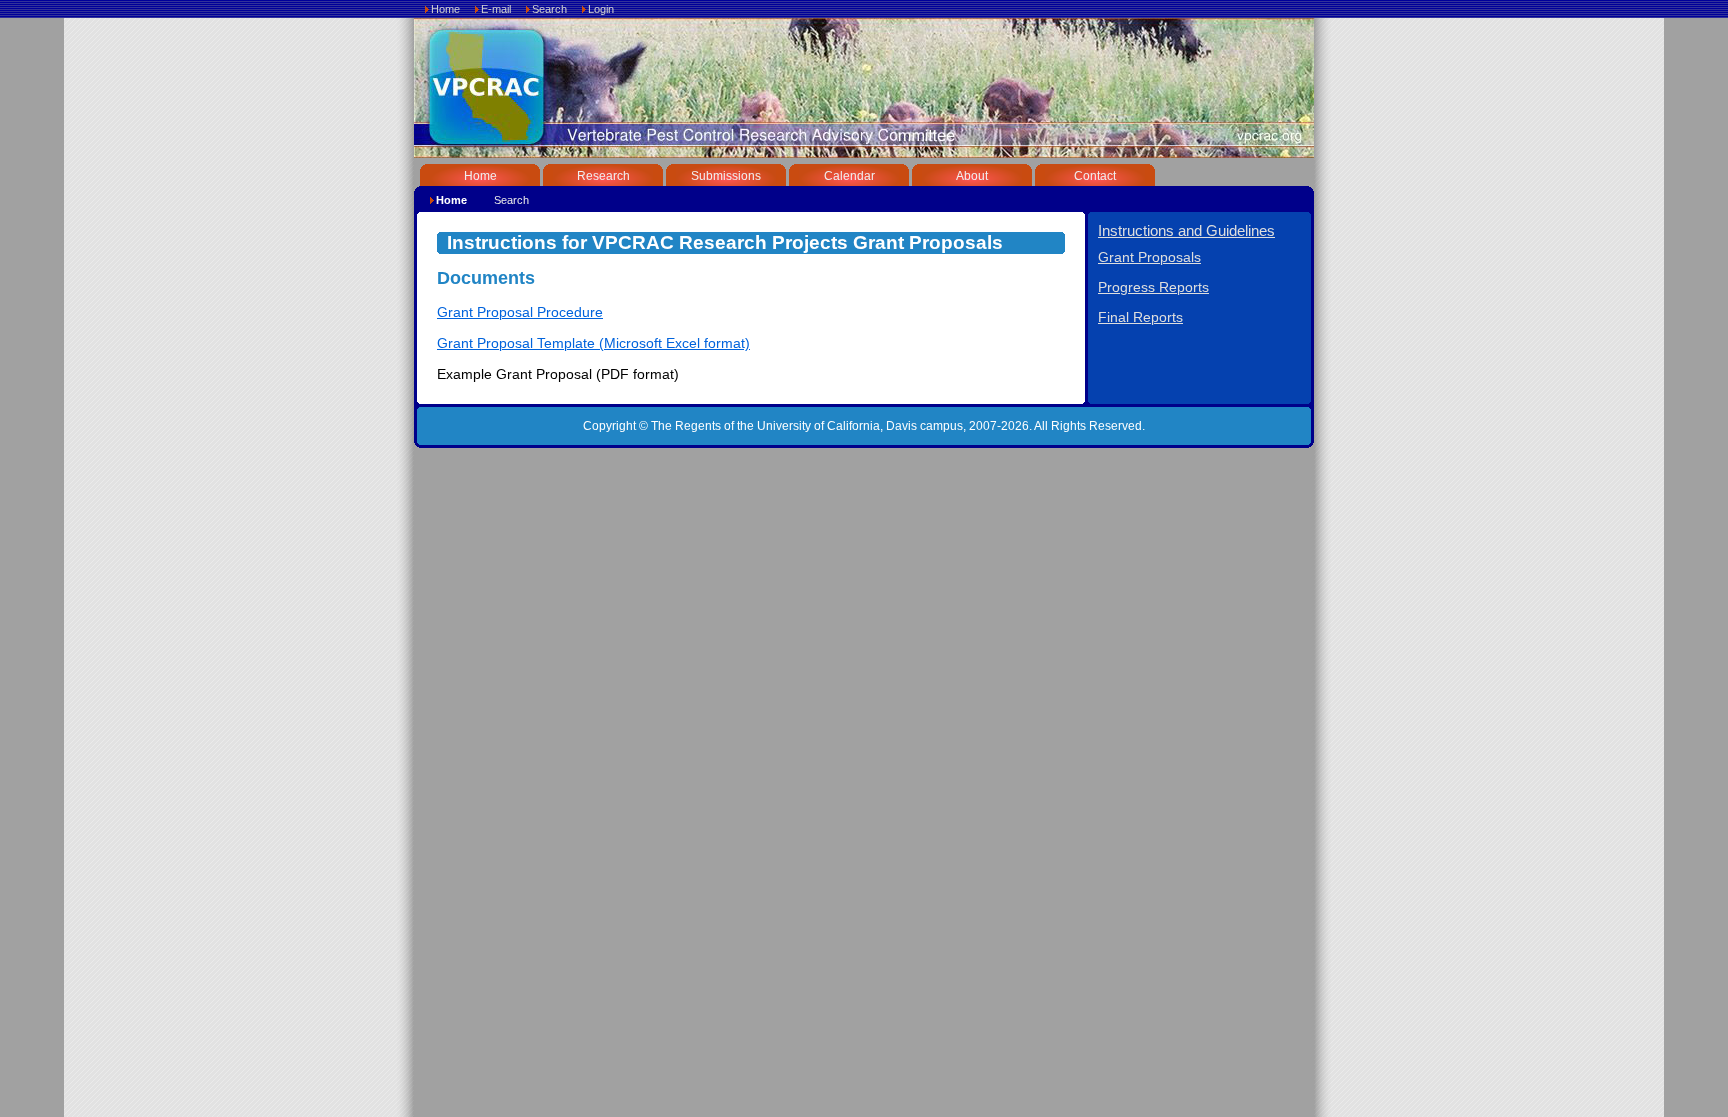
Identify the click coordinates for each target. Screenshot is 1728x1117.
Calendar (849, 176)
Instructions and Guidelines (1186, 230)
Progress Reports (1153, 287)
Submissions (726, 176)
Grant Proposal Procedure (520, 312)
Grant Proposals (1149, 257)
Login (601, 9)
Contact (1095, 176)
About (972, 176)
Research (603, 176)
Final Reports (1140, 317)
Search (549, 9)
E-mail (496, 9)
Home (445, 9)
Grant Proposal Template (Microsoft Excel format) (593, 343)
